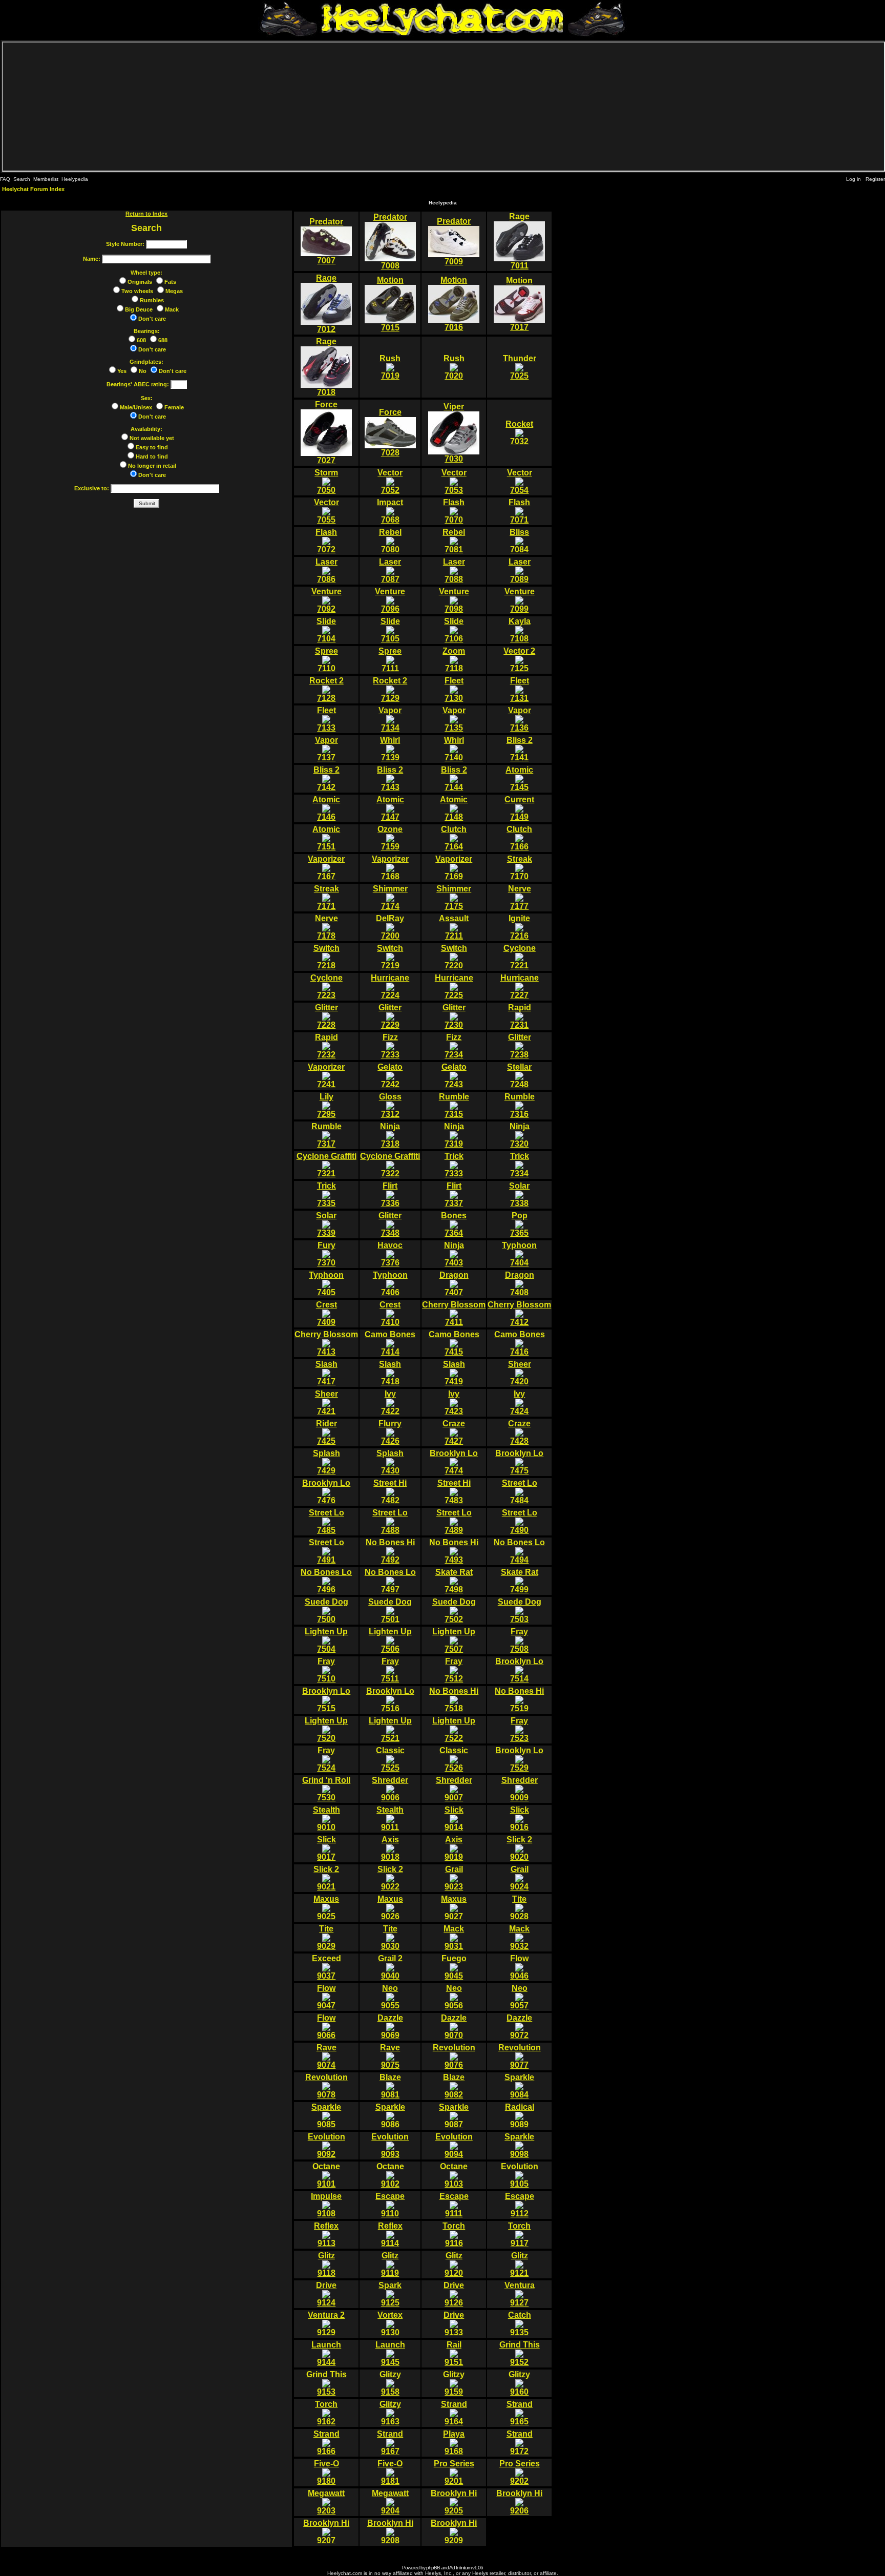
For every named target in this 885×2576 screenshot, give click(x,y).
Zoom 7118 (454, 660)
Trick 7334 (520, 1165)
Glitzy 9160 (519, 2383)
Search (22, 179)
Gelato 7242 (390, 1076)
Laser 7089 (520, 570)
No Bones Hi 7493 (454, 1551)
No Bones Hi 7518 (454, 1700)
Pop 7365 (519, 1224)
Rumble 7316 (520, 1105)
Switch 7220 (454, 957)
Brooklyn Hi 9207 (326, 2532)
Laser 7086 (326, 570)
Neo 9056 (454, 1997)
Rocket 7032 (519, 433)
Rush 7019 (390, 367)
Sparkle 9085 (326, 2116)
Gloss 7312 (390, 1105)
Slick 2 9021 (326, 1878)
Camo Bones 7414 (390, 1343)
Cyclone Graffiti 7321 (326, 1165)
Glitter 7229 (390, 1016)
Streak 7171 (326, 897)
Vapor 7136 (520, 719)
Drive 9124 (326, 2294)
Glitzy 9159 (454, 2383)
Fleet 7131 (520, 689)
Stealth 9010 (326, 1819)
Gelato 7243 (454, 1076)
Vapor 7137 (326, 749)
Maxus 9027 (454, 1908)
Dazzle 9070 (454, 2027)
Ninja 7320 (520, 1135)
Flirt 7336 (390, 1194)
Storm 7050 (326, 481)
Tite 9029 (326, 1937)
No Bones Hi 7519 (519, 1700)
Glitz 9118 (326, 2264)
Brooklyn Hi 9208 (390, 2532)
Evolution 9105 (520, 2175)
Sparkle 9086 (390, 2116)
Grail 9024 (519, 1878)
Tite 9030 (390, 1937)
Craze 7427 (454, 1432)
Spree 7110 (326, 660)
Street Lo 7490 (520, 1521)
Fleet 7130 (454, 689)
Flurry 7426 (390, 1432)
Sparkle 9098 (519, 2145)
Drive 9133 (454, 2324)
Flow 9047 (326, 1997)
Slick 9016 (520, 1819)
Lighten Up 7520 (326, 1729)
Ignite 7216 (519, 927)
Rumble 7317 (326, 1135)
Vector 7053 (454, 481)
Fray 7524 (326, 1759)
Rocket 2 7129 (390, 689)
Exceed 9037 (326, 1967)
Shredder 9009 (520, 1789)
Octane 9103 (454, 2175)
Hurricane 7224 (390, 986)
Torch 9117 (519, 2235)
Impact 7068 (390, 511)
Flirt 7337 (454, 1194)
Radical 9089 (520, 2116)
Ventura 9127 (520, 2294)
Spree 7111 (390, 660)
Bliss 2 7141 (520, 749)
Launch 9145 (390, 2353)
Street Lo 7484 (520, 1492)
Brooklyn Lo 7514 (519, 1670)
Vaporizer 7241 (326, 1076)
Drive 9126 (454, 2294)
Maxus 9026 (390, 1908)
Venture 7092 (326, 600)
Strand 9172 (520, 2443)
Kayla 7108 (520, 630)
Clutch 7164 (454, 838)
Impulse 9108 (326, 2205)
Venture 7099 (520, 600)
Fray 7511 (390, 1670)
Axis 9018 (390, 1848)
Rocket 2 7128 (326, 689)
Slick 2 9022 (390, 1878)
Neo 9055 (390, 1997)
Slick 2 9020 (519, 1848)
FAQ (5, 179)
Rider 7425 (326, 1432)
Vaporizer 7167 (326, 868)
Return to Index (146, 214)
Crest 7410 (390, 1313)
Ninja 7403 (454, 1254)
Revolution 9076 (454, 2056)
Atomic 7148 (454, 808)
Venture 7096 (390, 600)
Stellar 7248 (519, 1076)
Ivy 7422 (390, 1403)
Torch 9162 (326, 2413)
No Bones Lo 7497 (390, 1581)
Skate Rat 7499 (520, 1581)
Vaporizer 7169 (454, 868)
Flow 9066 (326, 2027)
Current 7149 (519, 808)
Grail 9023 (454, 1878)
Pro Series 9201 (454, 2472)
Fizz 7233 (390, 1046)
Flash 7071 (519, 511)
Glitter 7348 (390, 1224)
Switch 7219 (390, 957)
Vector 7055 (326, 511)
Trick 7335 (326, 1194)
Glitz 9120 (454, 2264)
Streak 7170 (520, 868)
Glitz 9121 (519, 2264)
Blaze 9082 (454, 2086)
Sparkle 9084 (519, 2086)
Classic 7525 (390, 1759)
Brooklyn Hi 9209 (454, 2532)
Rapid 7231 (520, 1016)
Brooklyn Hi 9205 (454, 2502)
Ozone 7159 (390, 838)
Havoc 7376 (390, 1254)
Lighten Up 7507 (454, 1640)
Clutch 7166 (519, 838)
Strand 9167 (390, 2443)
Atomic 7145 (519, 778)
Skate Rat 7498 (454, 1581)
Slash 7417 (326, 1373)
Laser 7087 (390, 570)
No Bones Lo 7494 (519, 1551)
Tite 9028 (519, 1908)
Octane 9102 (390, 2175)
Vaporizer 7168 (390, 868)
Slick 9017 (326, 1848)
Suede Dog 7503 (520, 1611)
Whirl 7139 (390, 749)
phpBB (433, 2568)
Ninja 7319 (454, 1135)
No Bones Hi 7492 (390, 1551)
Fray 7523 (519, 1729)
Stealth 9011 (390, 1819)
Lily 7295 (326, 1105)
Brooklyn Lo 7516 (390, 1700)
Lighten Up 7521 (390, 1729)
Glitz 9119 (390, 2264)
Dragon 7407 (454, 1284)
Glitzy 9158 (390, 2383)
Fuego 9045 (454, 1967)
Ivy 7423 (454, 1403)
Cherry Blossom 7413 (326, 1343)
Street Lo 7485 (326, 1521)
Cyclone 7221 (520, 957)
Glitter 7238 (520, 1046)
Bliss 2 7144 (454, 778)
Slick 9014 (454, 1819)
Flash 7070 (454, 511)
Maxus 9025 (326, 1908)
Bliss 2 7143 (390, 778)
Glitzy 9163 (390, 2413)
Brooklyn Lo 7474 (454, 1462)
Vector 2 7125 (519, 660)
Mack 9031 (454, 1937)
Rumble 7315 (454, 1105)
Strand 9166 (326, 2443)
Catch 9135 (520, 2324)
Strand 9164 (454, 2413)
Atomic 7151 (326, 838)
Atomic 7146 (326, 808)
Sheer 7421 (326, 1403)
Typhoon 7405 (326, 1284)
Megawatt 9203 (326, 2502)
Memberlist (46, 179)
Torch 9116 (454, 2235)
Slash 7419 (454, 1373)
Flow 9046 (519, 1967)
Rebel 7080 (390, 541)
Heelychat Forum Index (33, 189)
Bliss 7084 (519, 541)
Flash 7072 (326, 541)
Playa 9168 (454, 2443)
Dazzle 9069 (390, 2027)
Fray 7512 (454, 1670)
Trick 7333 (454, 1165)
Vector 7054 (520, 481)
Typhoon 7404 (519, 1254)
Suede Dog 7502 (454, 1611)
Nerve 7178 (326, 927)
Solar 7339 (326, 1224)
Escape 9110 (390, 2205)
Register (875, 179)
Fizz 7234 (454, 1046)
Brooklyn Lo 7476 (326, 1492)
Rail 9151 (454, 2353)
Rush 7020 (454, 367)
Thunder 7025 (520, 367)
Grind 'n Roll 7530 (326, 1789)
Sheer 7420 (520, 1373)
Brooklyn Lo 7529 (519, 1759)
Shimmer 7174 (390, 897)
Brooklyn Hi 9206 (519, 2502)
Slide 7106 (454, 630)
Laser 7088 (454, 570)
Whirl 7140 (454, 749)
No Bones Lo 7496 (326, 1581)
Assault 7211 (454, 927)
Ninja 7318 (390, 1135)
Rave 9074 (326, 2056)
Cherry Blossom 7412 (519, 1313)
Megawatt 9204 (390, 2502)
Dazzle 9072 (519, 2027)
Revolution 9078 (326, 2086)
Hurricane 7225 (454, 986)
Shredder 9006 (390, 1789)
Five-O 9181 (390, 2472)
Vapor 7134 (390, 719)
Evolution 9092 (326, 2145)
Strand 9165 (520, 2413)
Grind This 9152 (520, 2353)
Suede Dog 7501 (390, 1611)
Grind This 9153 (326, 2383)
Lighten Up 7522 (454, 1729)
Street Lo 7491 (326, 1551)
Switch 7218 (326, 957)
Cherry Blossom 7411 (454, 1313)
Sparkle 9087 (454, 2116)
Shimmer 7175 (454, 897)
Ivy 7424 (519, 1403)
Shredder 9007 (454, 1789)
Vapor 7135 (454, 719)
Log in (854, 179)
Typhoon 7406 (390, 1284)
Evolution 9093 (390, 2145)
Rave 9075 (390, 2056)
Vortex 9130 (390, 2324)
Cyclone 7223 (326, 986)
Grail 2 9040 (390, 1967)
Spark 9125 (390, 2294)
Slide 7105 (390, 630)
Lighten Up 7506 (390, 1640)
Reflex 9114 (390, 2235)
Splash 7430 (390, 1462)
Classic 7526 (454, 1759)
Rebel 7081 (454, 541)
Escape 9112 (520, 2205)
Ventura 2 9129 (326, 2324)
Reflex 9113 (326, 2235)
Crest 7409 (326, 1313)
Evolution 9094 (454, 2145)
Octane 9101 (326, 2175)
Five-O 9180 (326, 2472)
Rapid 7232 (326, 1046)
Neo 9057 (519, 1997)
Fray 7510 (326, 1670)
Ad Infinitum (460, 2568)
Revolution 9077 (520, 2056)
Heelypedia (75, 179)
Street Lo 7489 (454, 1521)
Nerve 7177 (520, 897)
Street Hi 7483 (454, 1492)
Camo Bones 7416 (520, 1343)
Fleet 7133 (326, 719)
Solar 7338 (519, 1194)
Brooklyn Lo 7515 (326, 1700)
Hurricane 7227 (520, 986)
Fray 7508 (519, 1640)
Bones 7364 (454, 1224)
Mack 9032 (519, 1937)
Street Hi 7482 (390, 1492)
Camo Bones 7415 (454, 1343)
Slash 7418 (390, 1373)
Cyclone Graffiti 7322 (390, 1165)
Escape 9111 (454, 2205)
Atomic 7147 (390, 808)
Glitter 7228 (326, 1016)
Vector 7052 (390, 481)
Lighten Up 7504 (326, 1640)
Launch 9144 (326, 2353)
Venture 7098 (454, 600)
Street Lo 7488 (390, 1521)
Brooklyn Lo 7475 (519, 1462)
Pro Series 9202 (520, 2472)
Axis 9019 (454, 1848)
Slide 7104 (326, 630)
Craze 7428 (519, 1432)
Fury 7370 (326, 1254)
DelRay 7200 (390, 927)
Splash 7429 (326, 1462)
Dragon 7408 (520, 1284)
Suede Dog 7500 (326, 1611)
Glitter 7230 (454, 1016)
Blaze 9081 (390, 2086)
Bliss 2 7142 (326, 778)
